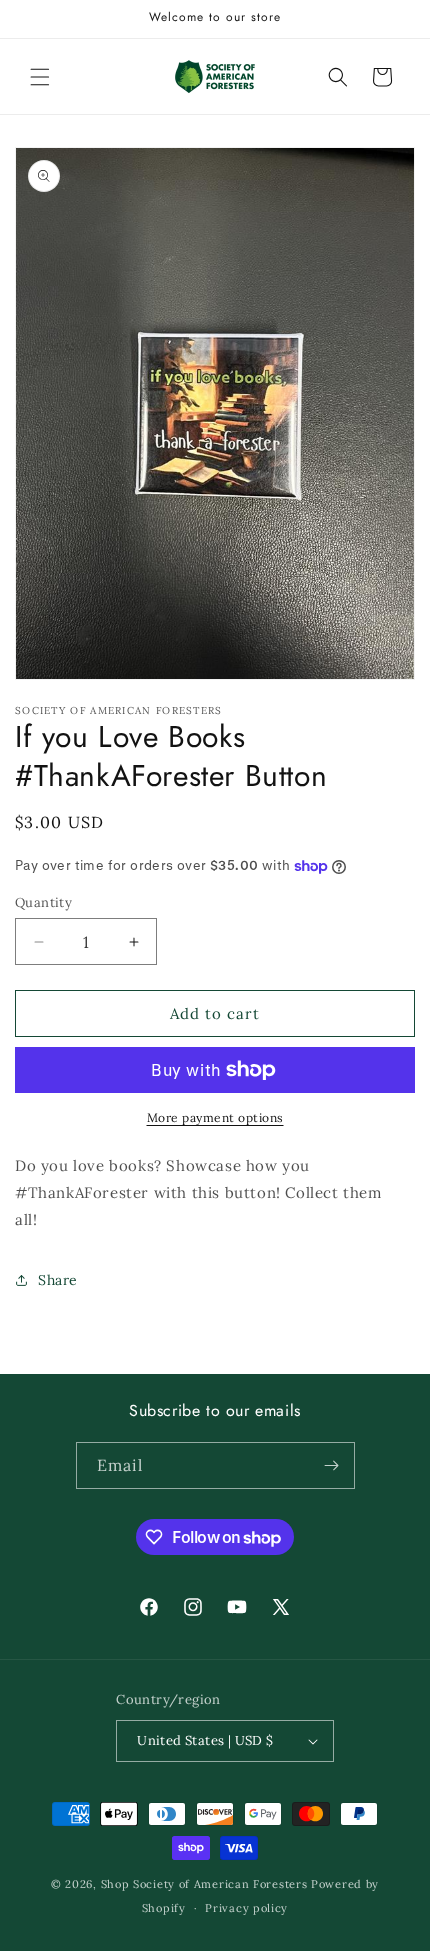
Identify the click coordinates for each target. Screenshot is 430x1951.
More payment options (215, 1117)
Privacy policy (246, 1908)
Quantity (43, 902)
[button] (40, 77)
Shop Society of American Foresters (204, 1884)
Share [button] (58, 1280)
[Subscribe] (332, 1465)
